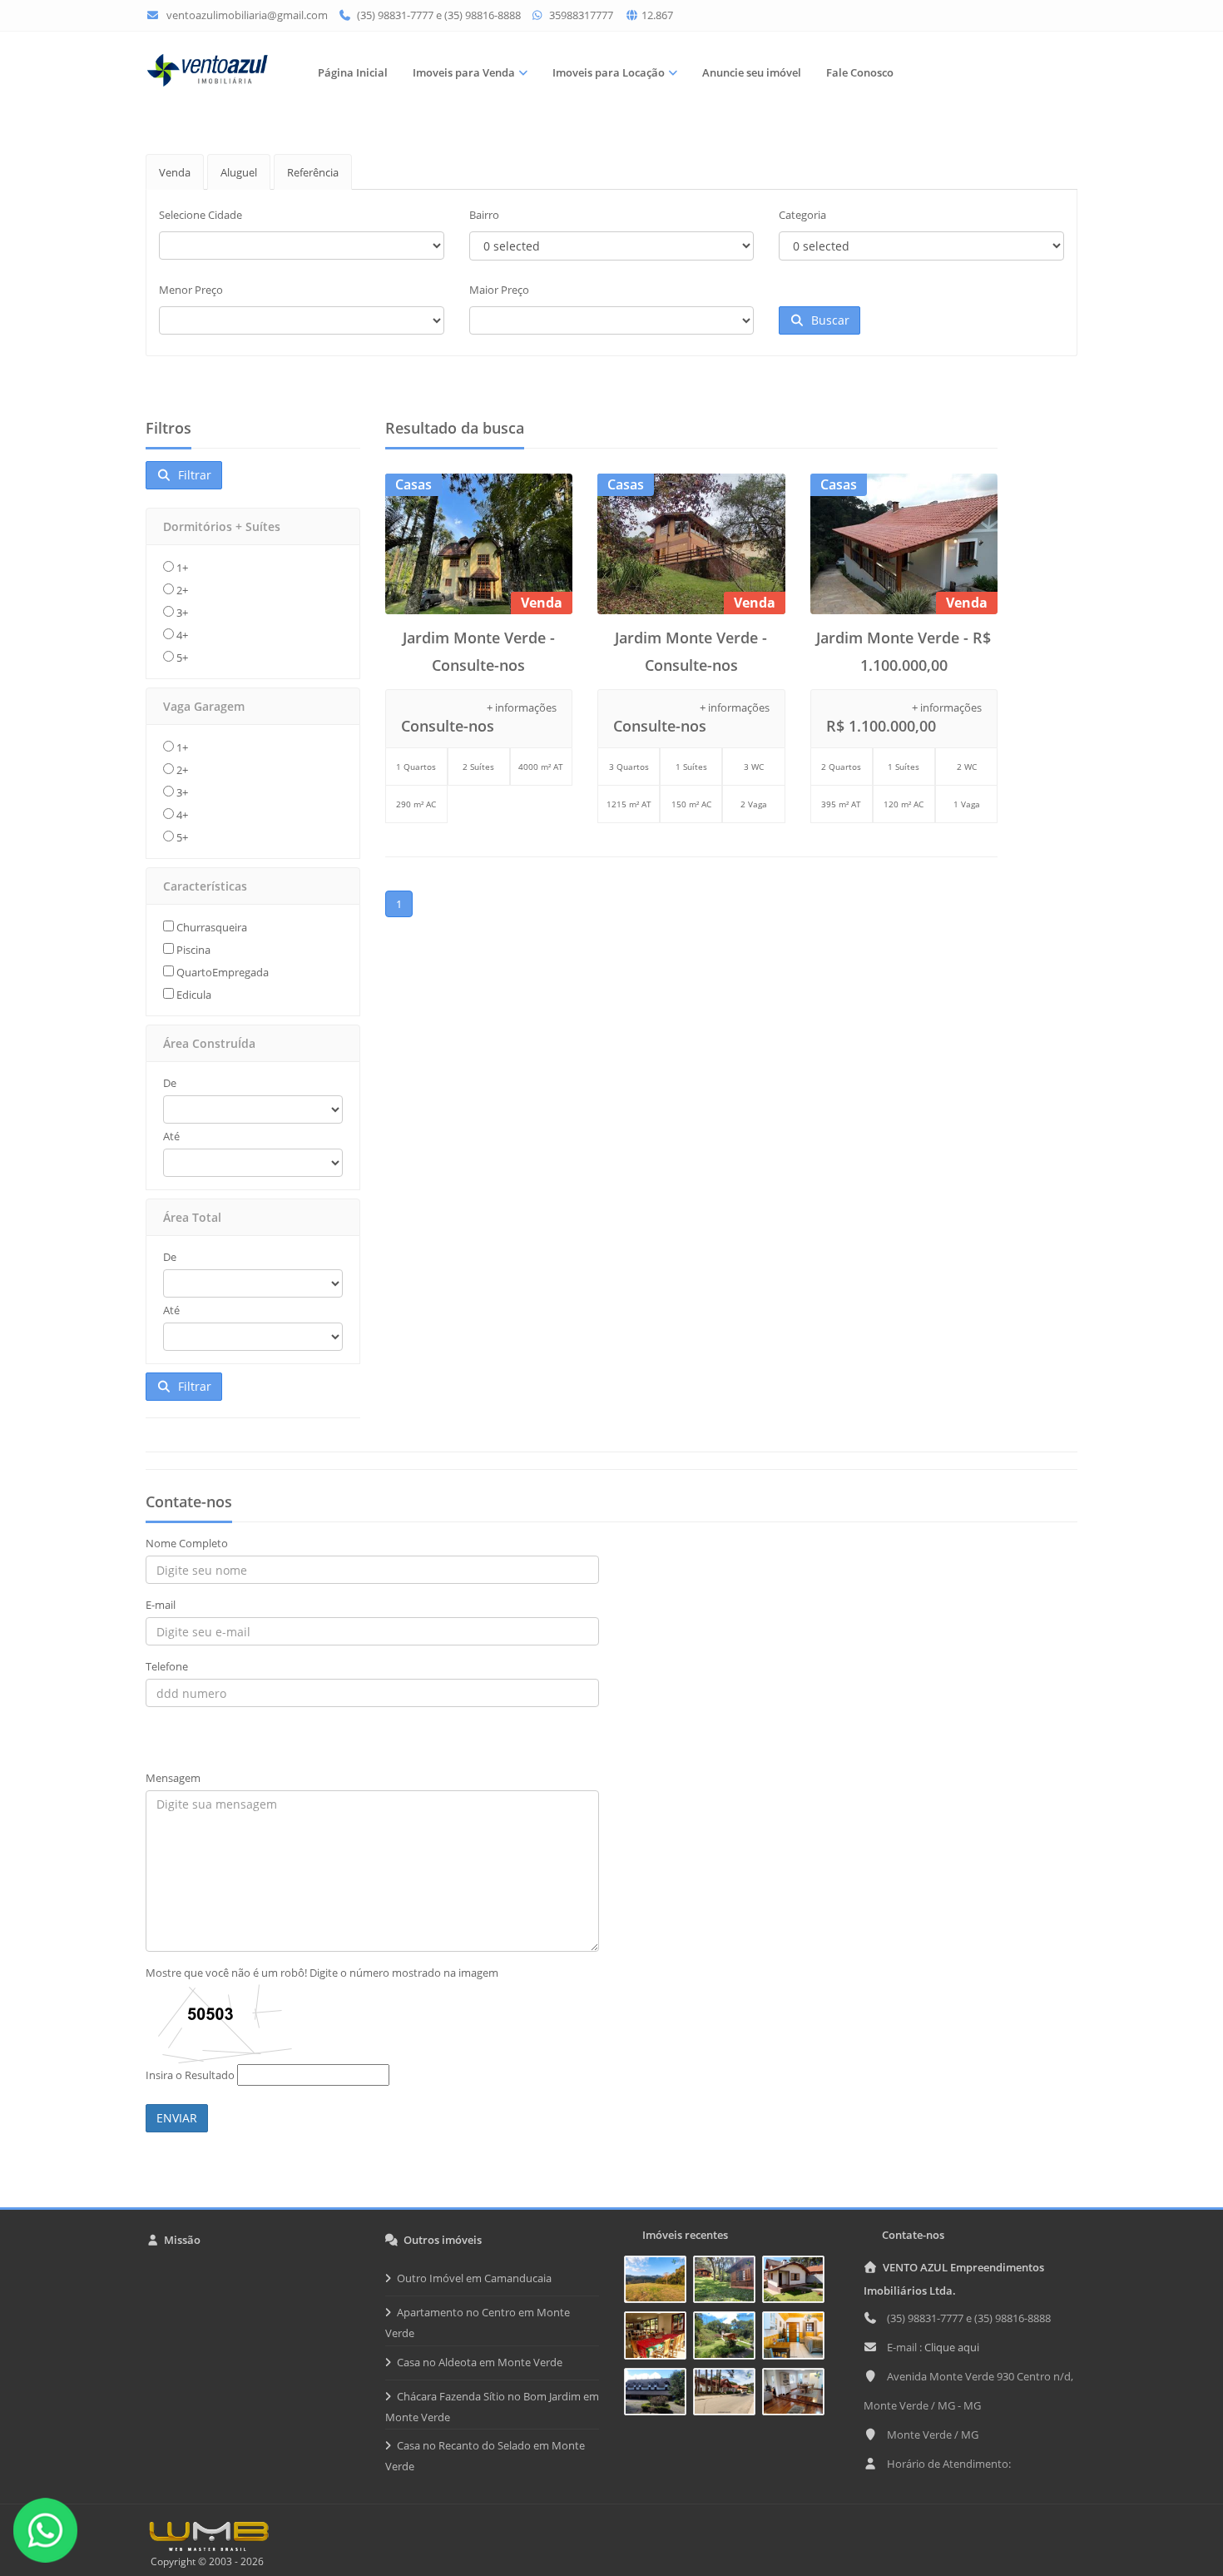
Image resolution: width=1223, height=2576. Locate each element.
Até (171, 1136)
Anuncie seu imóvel (752, 72)
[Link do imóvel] (659, 2282)
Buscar (827, 320)
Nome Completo (187, 1543)
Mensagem (173, 1778)
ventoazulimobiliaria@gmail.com (247, 15)
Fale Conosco (860, 72)
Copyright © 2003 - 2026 (205, 2561)
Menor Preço (191, 290)
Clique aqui (952, 2347)
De (170, 1083)
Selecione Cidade (201, 215)
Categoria (802, 215)
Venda (175, 172)
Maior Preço (499, 290)
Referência (313, 172)
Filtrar (191, 475)
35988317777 (580, 15)
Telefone (167, 1666)
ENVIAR (177, 2118)
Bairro (484, 215)
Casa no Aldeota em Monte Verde (480, 2362)
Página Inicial (353, 72)
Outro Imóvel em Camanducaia (474, 2278)
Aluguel (239, 172)
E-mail (161, 1605)
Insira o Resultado (190, 2075)
